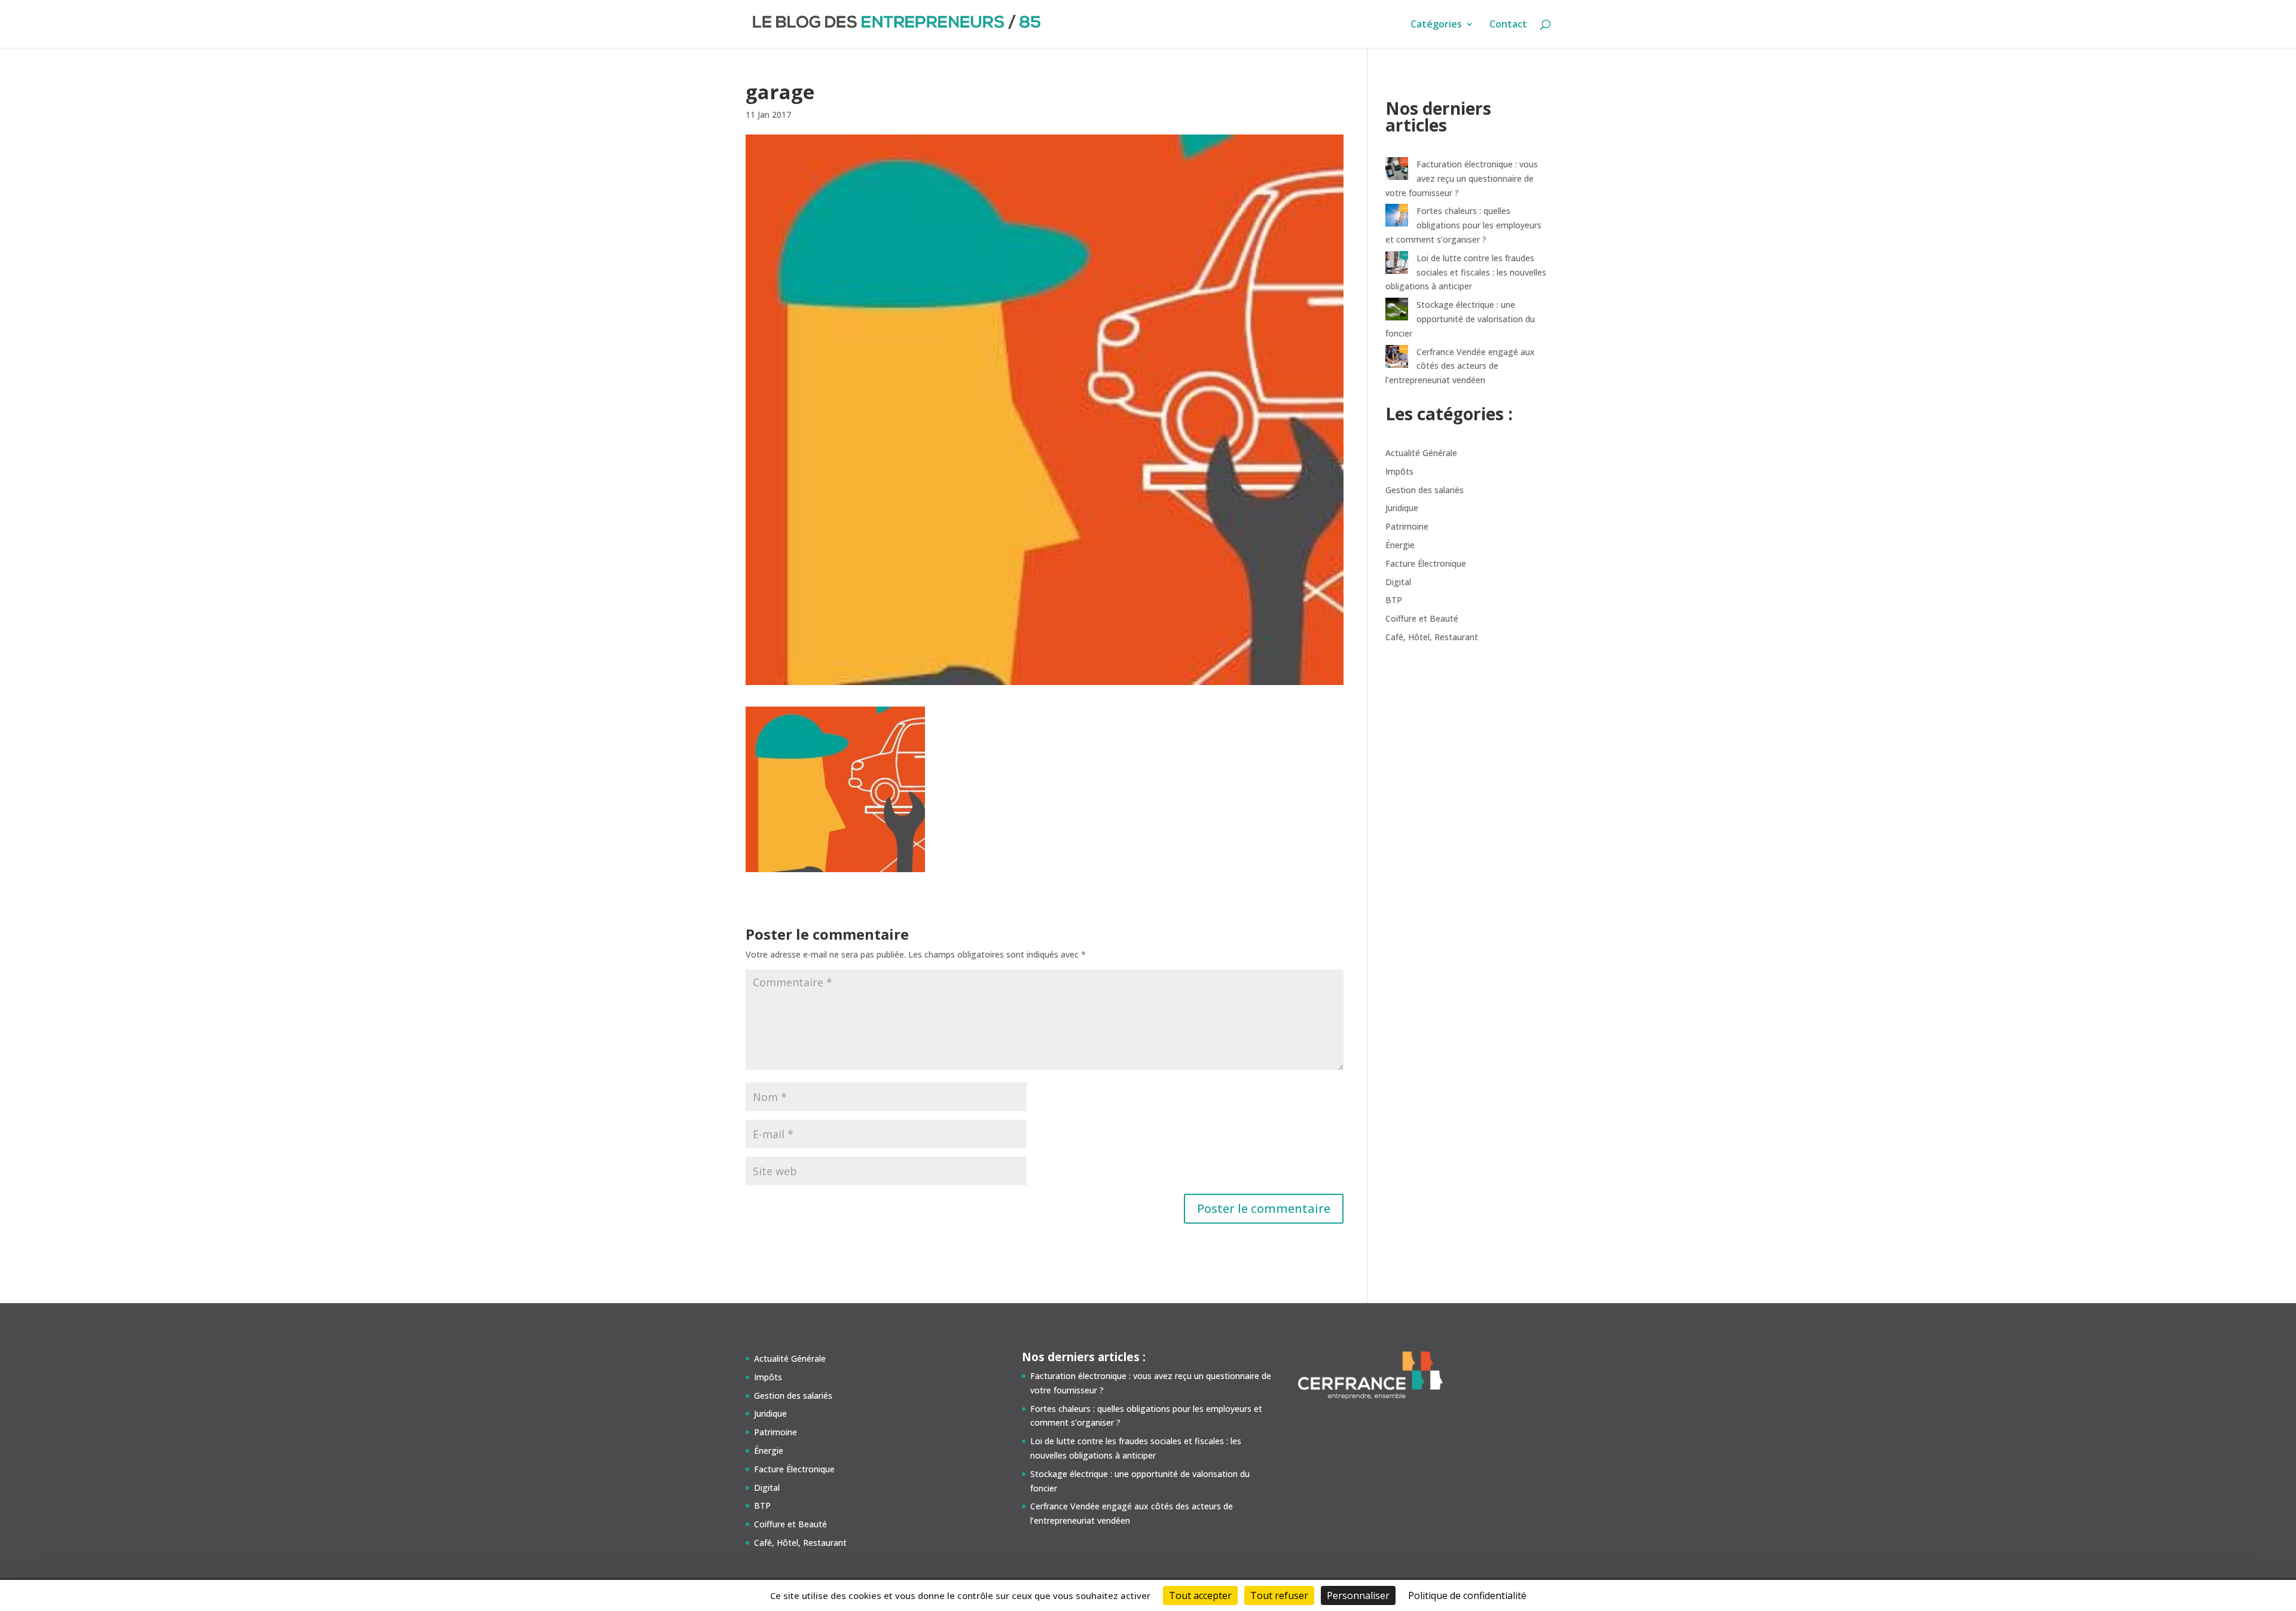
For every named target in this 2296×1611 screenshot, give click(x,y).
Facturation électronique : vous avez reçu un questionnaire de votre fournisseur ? (1462, 178)
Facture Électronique (1426, 563)
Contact (1508, 25)
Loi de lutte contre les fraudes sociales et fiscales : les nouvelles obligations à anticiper (1466, 272)
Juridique (1402, 508)
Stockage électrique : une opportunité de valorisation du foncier (1460, 319)
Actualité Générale (1421, 453)
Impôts (1399, 471)
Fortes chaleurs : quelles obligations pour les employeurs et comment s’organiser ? (1463, 225)
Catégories (1436, 25)
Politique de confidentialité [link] (1467, 1595)
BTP (1394, 600)
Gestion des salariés (1425, 490)
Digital (1398, 582)
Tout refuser (1279, 1595)
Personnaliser (1358, 1595)
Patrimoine (1407, 526)
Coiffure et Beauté (1422, 618)
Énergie (1400, 545)
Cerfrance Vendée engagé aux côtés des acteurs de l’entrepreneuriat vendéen (1460, 366)
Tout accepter (1200, 1595)
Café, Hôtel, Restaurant (1432, 637)
